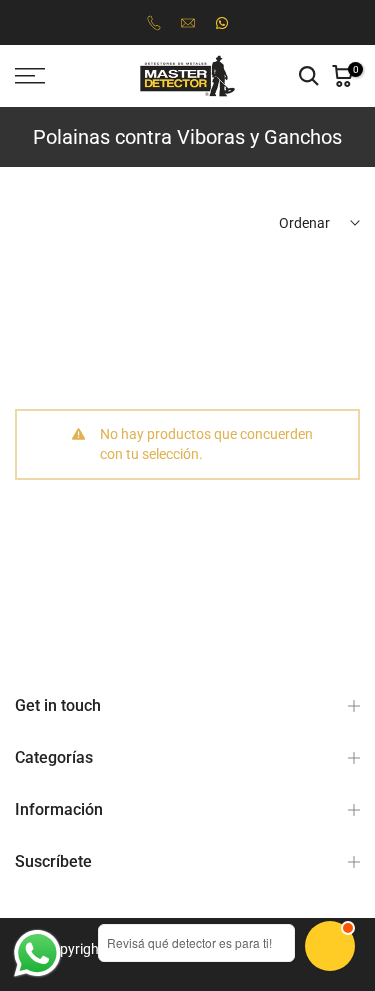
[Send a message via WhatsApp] (37, 953)
